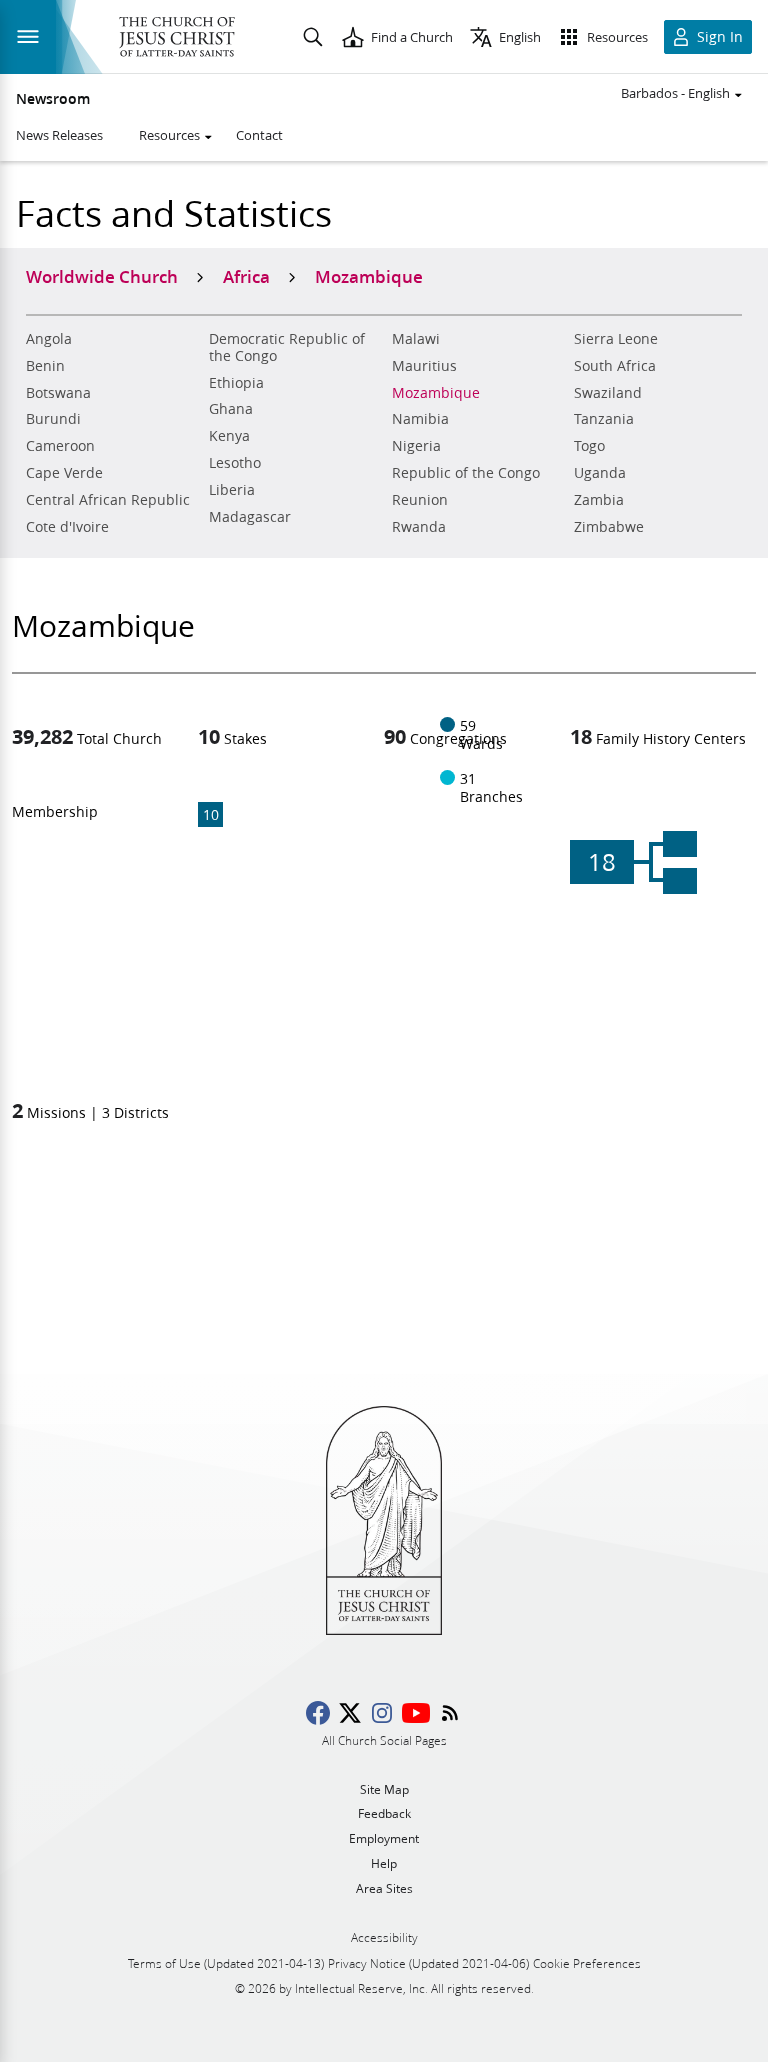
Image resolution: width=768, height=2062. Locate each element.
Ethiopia (236, 383)
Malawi (416, 339)
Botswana (58, 393)
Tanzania (604, 419)
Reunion (420, 500)
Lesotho (235, 463)
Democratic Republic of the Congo (287, 347)
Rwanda (419, 527)
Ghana (231, 409)
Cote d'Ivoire (67, 527)
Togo (589, 446)
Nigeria (416, 446)
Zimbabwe (609, 527)
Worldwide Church (102, 276)
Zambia (599, 500)
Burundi (53, 419)
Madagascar (250, 517)
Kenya (229, 436)
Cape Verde (64, 473)
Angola (49, 339)
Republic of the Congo (466, 473)
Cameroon (60, 446)
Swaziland (608, 393)
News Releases (59, 135)
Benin (45, 366)
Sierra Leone (616, 339)
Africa (246, 276)
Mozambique (436, 393)
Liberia (232, 490)
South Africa (615, 366)
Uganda (600, 473)
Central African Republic (108, 500)
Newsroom (53, 99)
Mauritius (424, 366)
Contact (259, 135)
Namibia (420, 419)
